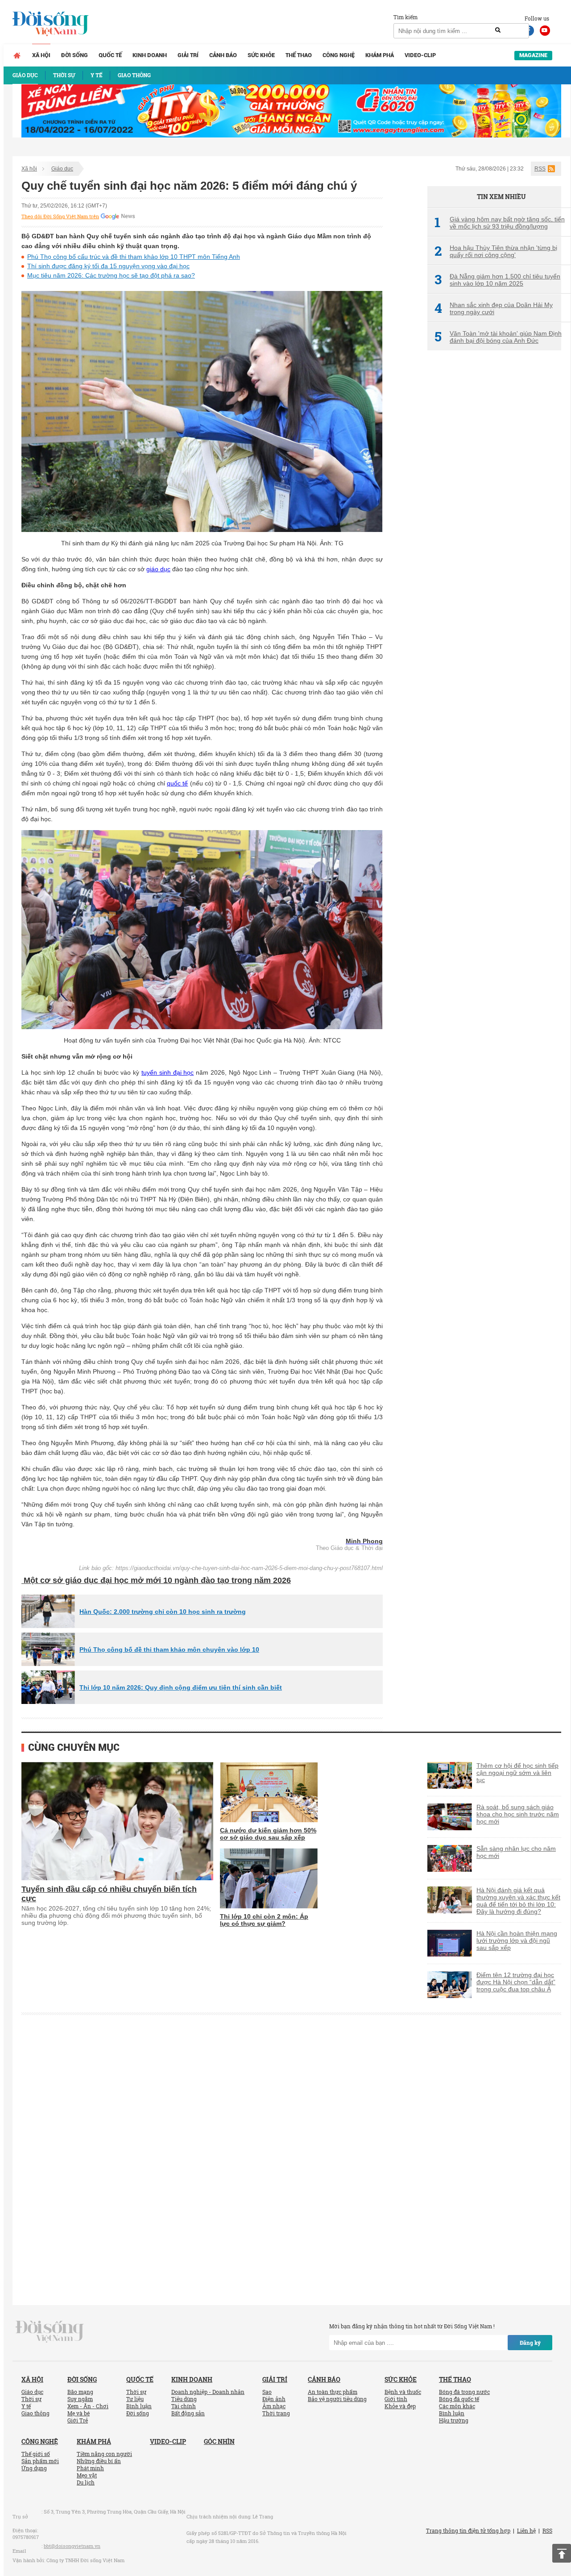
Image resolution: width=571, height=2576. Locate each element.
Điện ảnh (274, 2399)
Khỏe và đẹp (400, 2406)
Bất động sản (188, 2413)
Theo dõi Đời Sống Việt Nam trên (60, 216)
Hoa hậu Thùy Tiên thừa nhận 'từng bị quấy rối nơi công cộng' (496, 251)
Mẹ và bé (79, 2413)
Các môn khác (457, 2406)
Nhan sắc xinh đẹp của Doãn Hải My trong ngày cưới (494, 308)
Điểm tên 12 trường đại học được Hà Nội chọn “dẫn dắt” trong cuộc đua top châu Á (516, 1982)
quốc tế (177, 783)
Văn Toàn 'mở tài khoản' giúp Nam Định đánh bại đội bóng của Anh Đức (498, 337)
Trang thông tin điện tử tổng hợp (468, 2530)
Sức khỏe (261, 55)
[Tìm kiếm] (498, 30)
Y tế (26, 2406)
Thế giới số (36, 2454)
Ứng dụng (34, 2468)
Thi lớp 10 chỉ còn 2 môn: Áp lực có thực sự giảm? (264, 1920)
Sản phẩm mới (40, 2461)
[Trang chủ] (17, 55)
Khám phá (380, 55)
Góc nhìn (219, 2441)
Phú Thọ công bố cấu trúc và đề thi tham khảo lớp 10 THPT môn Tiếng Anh (134, 257)
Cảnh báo (223, 55)
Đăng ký (530, 2343)
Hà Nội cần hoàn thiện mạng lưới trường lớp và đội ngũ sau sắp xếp (517, 1940)
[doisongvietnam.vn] (50, 2331)
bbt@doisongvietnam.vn (72, 2546)
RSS (540, 169)
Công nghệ (339, 55)
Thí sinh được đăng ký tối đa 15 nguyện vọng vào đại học (108, 266)
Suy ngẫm (80, 2399)
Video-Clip (420, 55)
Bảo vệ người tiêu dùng (337, 2399)
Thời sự (31, 2399)
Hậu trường (454, 2420)
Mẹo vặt (87, 2475)
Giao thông (35, 2413)
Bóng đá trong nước (464, 2392)
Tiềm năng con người (104, 2454)
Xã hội (41, 55)
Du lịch (86, 2482)
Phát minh (90, 2468)
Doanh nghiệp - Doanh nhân (208, 2392)
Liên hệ (526, 2530)
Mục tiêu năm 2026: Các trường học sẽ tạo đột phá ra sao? (111, 275)
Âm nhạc (274, 2406)
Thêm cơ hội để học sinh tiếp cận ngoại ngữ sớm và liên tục (517, 1773)
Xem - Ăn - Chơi (88, 2406)
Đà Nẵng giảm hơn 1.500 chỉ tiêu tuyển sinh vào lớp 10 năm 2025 (497, 280)
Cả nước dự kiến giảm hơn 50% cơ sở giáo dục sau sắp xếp (268, 1834)
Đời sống (74, 55)
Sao (267, 2392)
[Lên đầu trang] (562, 2553)
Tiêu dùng (184, 2399)
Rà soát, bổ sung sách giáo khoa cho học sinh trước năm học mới (518, 1814)
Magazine (533, 55)
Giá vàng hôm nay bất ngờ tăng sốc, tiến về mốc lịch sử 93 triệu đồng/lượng (500, 223)
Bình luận (139, 2406)
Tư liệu (135, 2399)
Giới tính (396, 2399)
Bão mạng (80, 2392)
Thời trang (276, 2413)
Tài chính (184, 2406)
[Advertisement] (494, 507)
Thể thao (299, 55)
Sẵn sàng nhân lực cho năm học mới (516, 1852)
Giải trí (188, 55)
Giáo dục (62, 169)
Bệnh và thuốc (403, 2392)
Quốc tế (110, 55)
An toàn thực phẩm (333, 2392)
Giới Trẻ (78, 2420)
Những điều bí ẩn (99, 2461)
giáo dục (158, 569)
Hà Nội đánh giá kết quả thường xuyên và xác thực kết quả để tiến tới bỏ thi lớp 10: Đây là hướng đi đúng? (518, 1901)
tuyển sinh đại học (168, 1072)
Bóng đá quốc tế (459, 2399)
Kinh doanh (150, 55)
